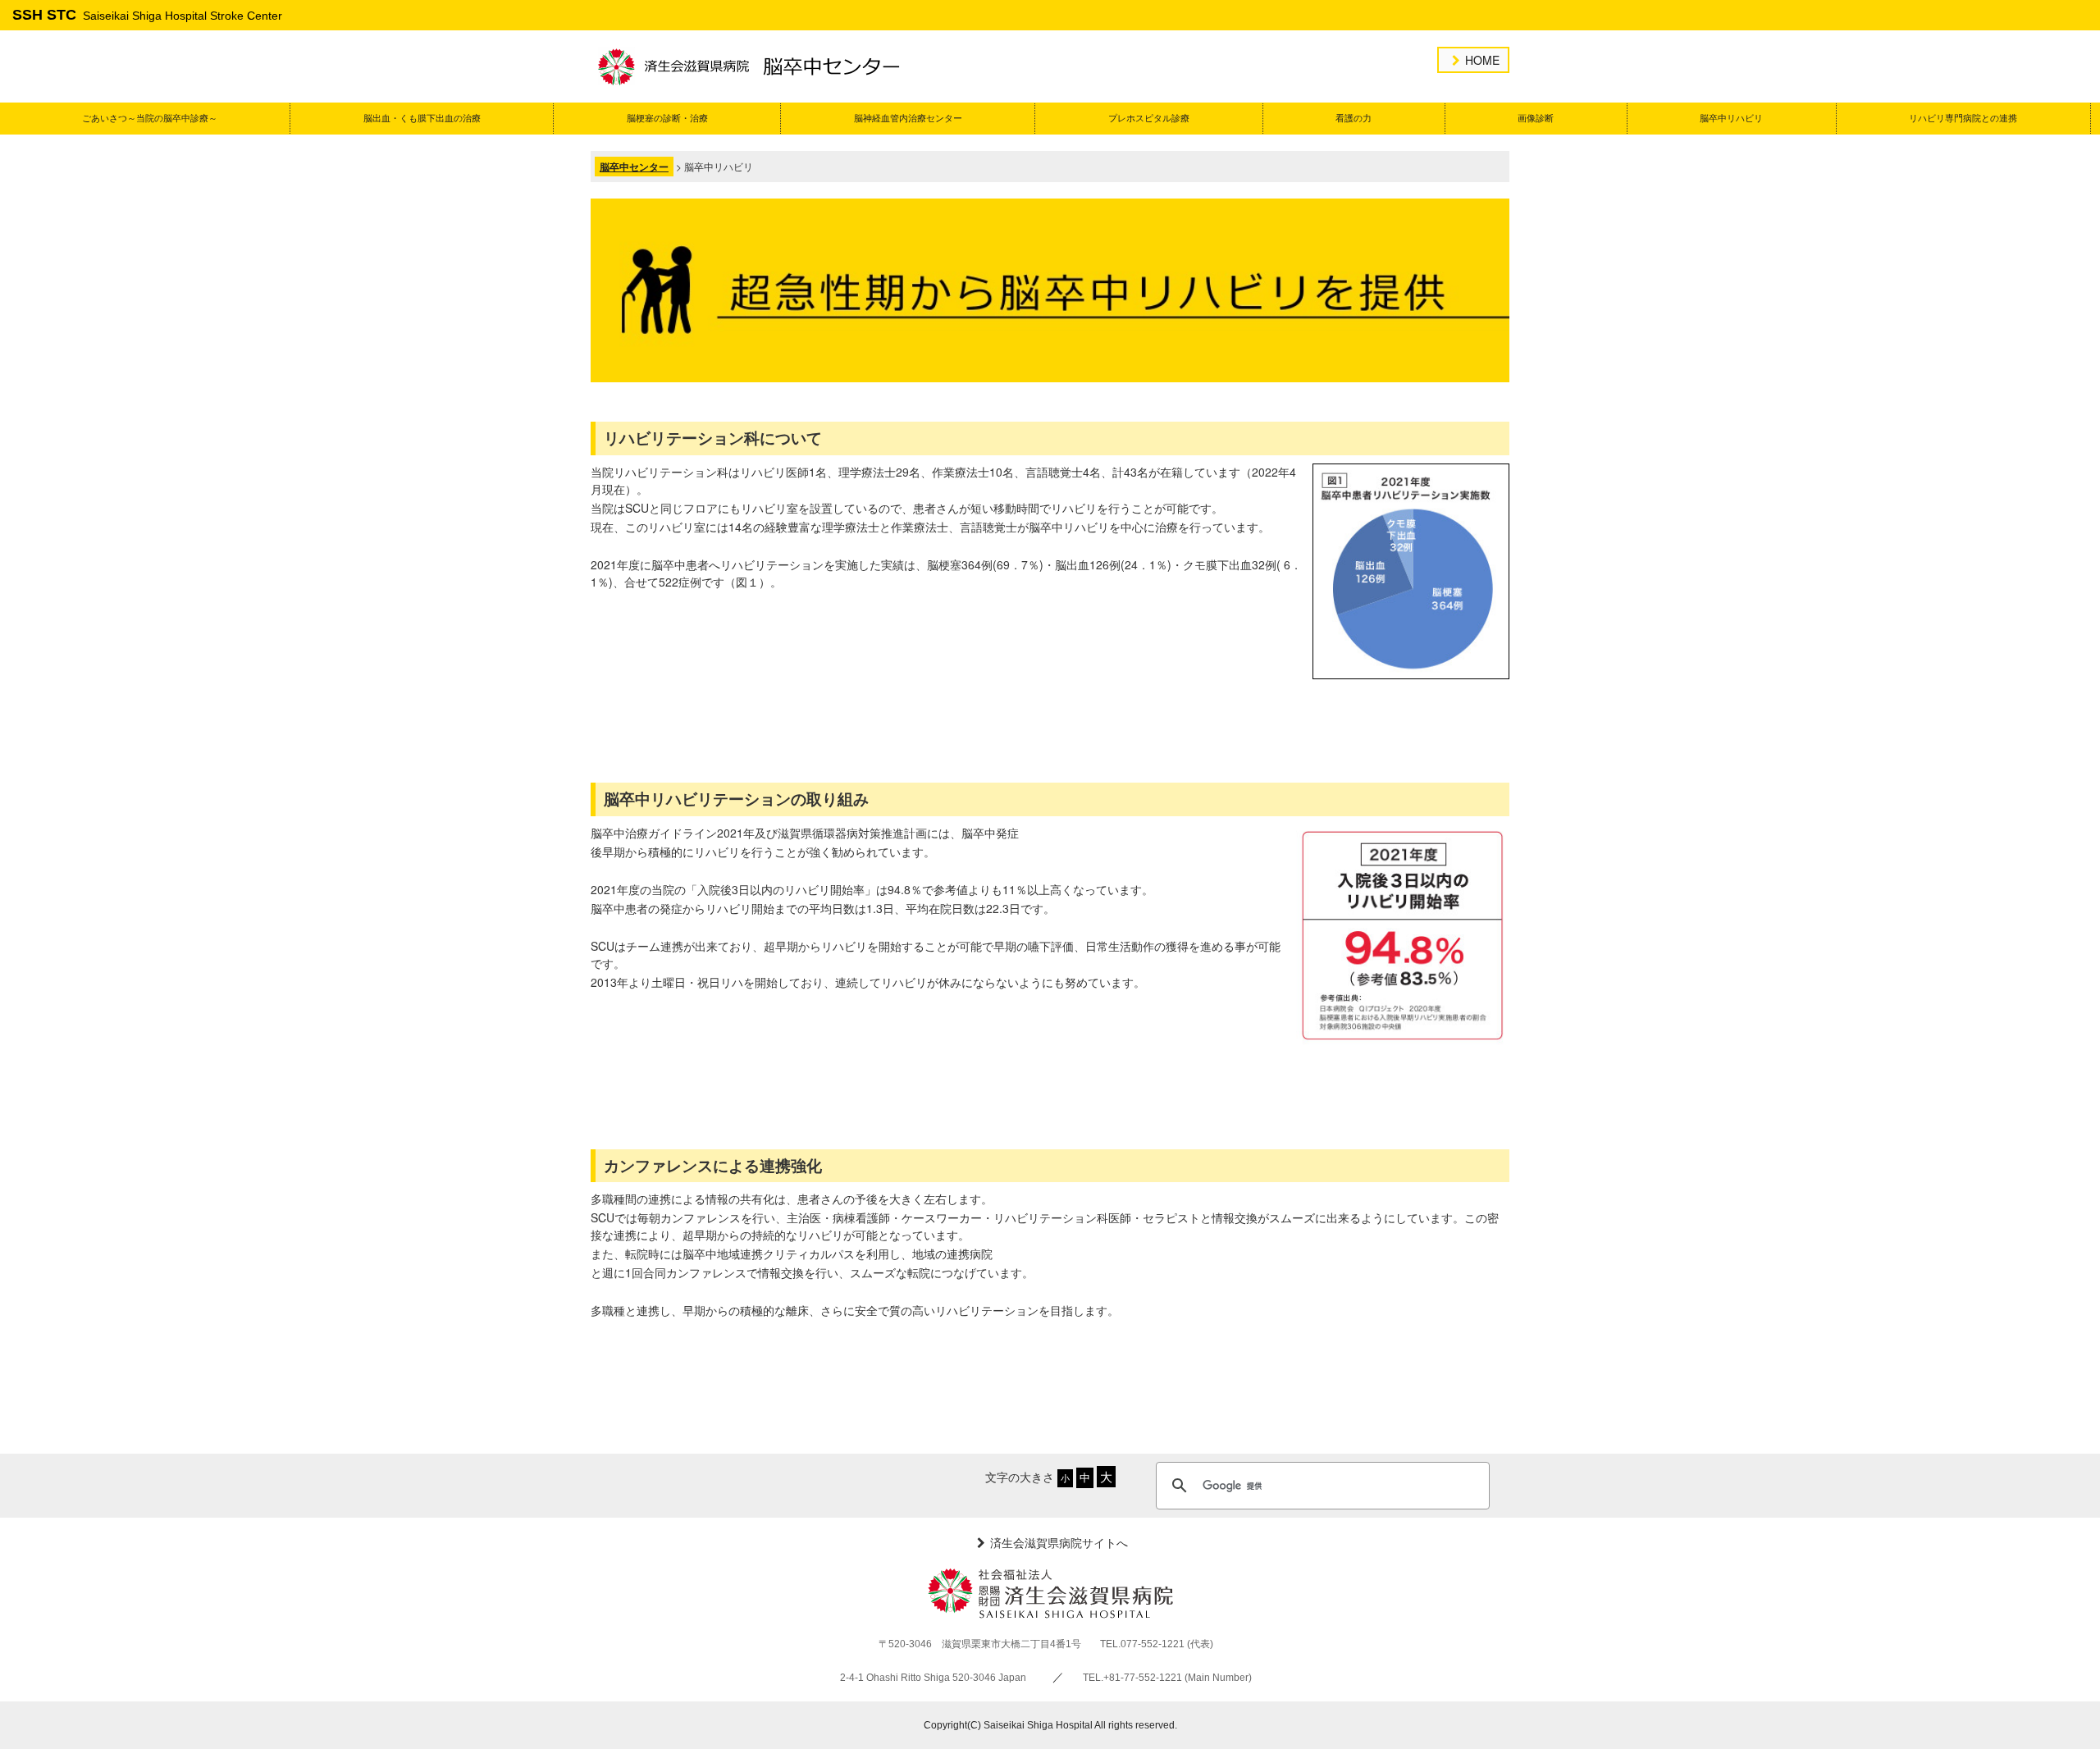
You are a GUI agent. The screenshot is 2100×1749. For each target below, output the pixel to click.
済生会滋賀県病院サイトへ (1059, 1542)
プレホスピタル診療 (1149, 118)
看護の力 (1354, 118)
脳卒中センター (634, 167)
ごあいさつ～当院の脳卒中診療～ (150, 118)
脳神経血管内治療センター (908, 118)
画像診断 (1536, 118)
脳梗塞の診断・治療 (667, 118)
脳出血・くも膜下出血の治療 (422, 118)
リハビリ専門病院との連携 (1963, 118)
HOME (1482, 60)
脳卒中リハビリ (1731, 118)
